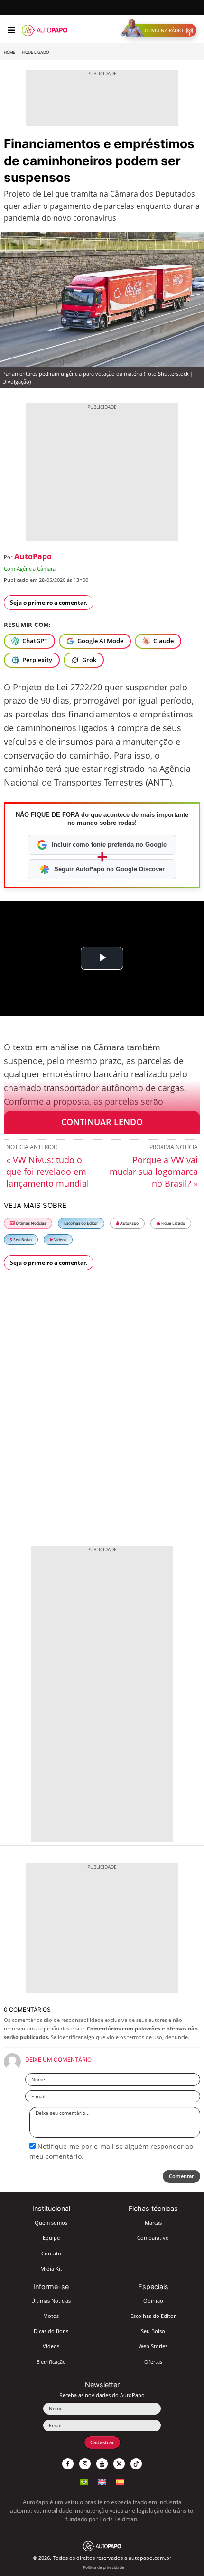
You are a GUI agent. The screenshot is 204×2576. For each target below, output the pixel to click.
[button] (161, 30)
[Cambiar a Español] (120, 2481)
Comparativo (153, 2238)
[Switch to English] (102, 2481)
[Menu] (11, 30)
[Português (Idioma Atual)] (84, 2481)
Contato (51, 2253)
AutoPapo (33, 556)
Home (9, 52)
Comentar (181, 2176)
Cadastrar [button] (102, 2442)
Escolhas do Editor (81, 1223)
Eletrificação (51, 2362)
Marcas (153, 2223)
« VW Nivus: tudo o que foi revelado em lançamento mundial (48, 1172)
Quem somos (51, 2223)
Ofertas (153, 2362)
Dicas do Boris (51, 2331)
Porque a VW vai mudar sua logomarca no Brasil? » (154, 1172)
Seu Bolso (22, 1239)
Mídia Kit (51, 2268)
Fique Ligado (35, 52)
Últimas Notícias (30, 1223)
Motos (51, 2316)
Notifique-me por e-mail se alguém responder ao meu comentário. (111, 2151)
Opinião (153, 2301)
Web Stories (153, 2346)
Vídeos (60, 1239)
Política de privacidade (104, 2567)
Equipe (51, 2238)
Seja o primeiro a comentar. (49, 603)
